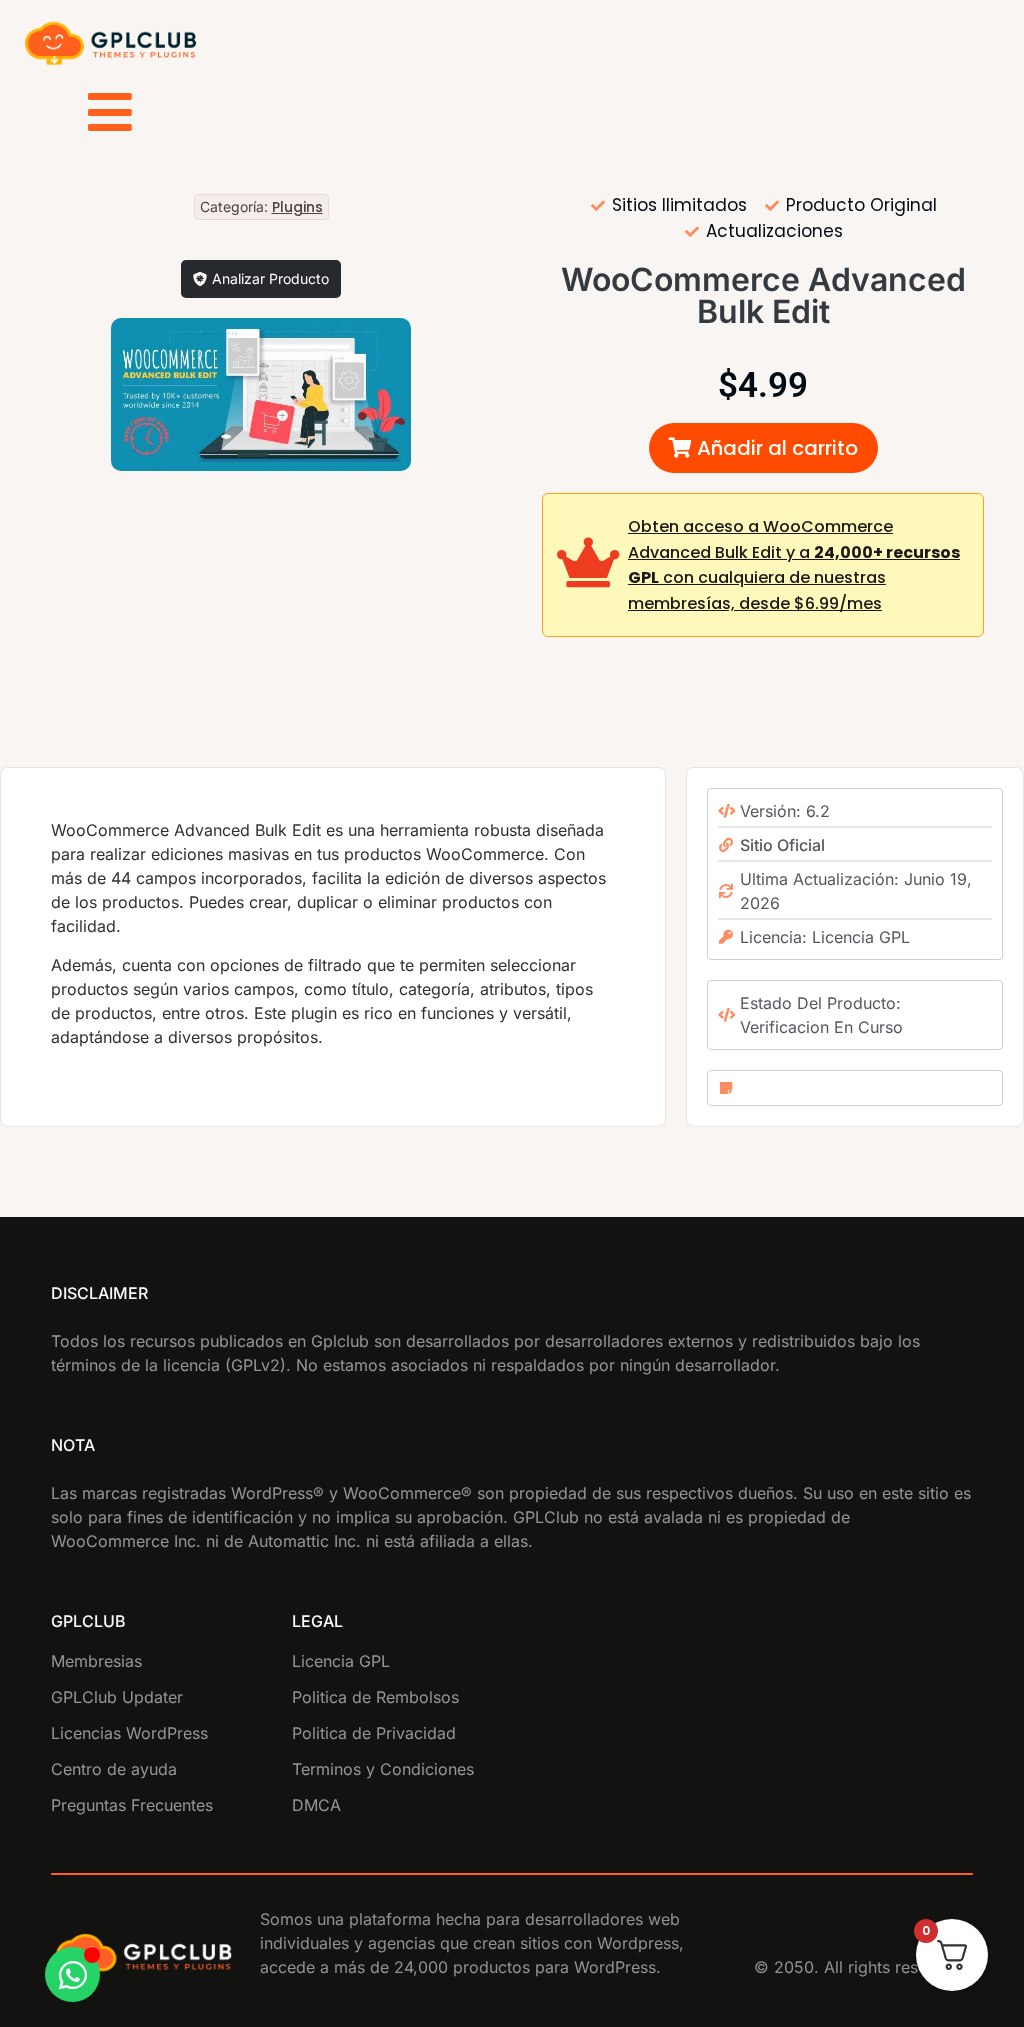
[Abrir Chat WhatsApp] (72, 1974)
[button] (763, 448)
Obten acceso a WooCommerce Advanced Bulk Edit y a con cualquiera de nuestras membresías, (794, 565)
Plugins (297, 207)
